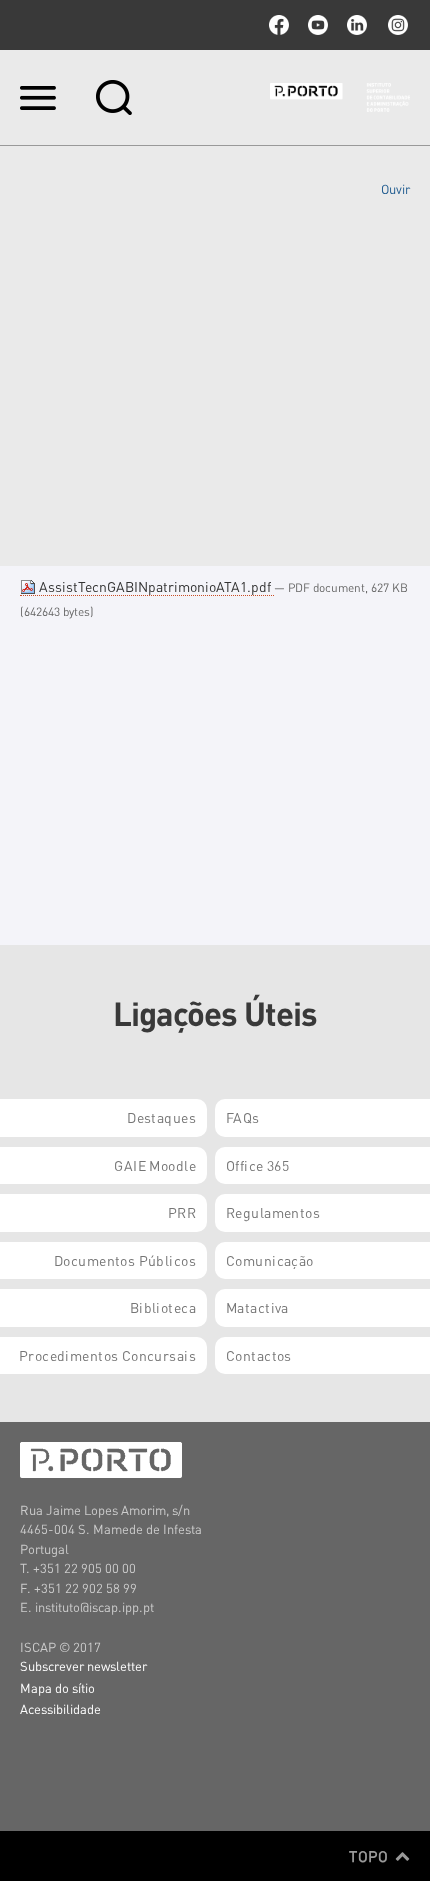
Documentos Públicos (125, 1260)
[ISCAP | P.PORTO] (340, 97)
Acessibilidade (60, 1708)
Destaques (161, 1117)
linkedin (357, 25)
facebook (279, 25)
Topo (370, 1856)
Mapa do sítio (57, 1687)
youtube (318, 25)
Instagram (396, 25)
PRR (182, 1212)
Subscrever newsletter (83, 1665)
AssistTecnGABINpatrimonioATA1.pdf (155, 586)
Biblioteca (163, 1307)
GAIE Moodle (155, 1165)
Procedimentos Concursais (107, 1355)
